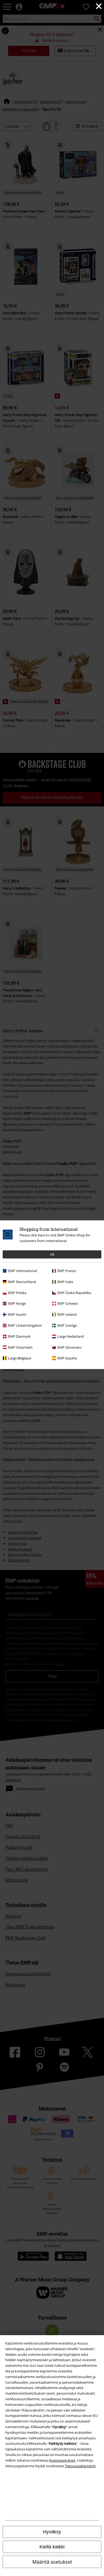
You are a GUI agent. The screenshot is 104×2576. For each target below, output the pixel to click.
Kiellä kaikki (52, 2547)
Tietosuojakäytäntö (80, 2466)
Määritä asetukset (52, 2562)
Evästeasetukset (62, 2460)
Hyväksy (52, 2532)
